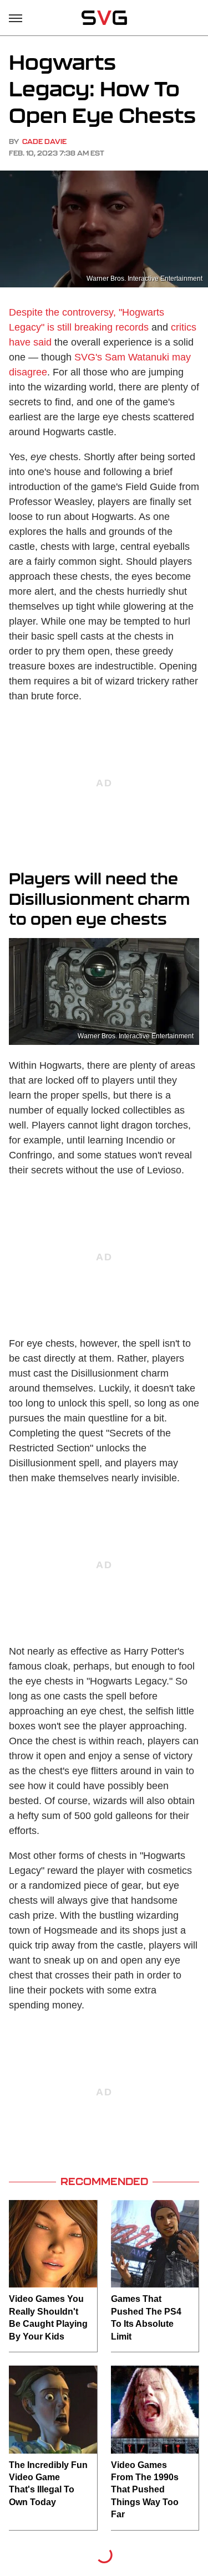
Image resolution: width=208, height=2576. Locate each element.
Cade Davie (44, 141)
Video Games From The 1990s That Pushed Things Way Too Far (145, 2490)
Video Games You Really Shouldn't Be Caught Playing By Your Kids (48, 2317)
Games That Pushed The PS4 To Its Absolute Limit (146, 2317)
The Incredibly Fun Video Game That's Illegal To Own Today (48, 2484)
